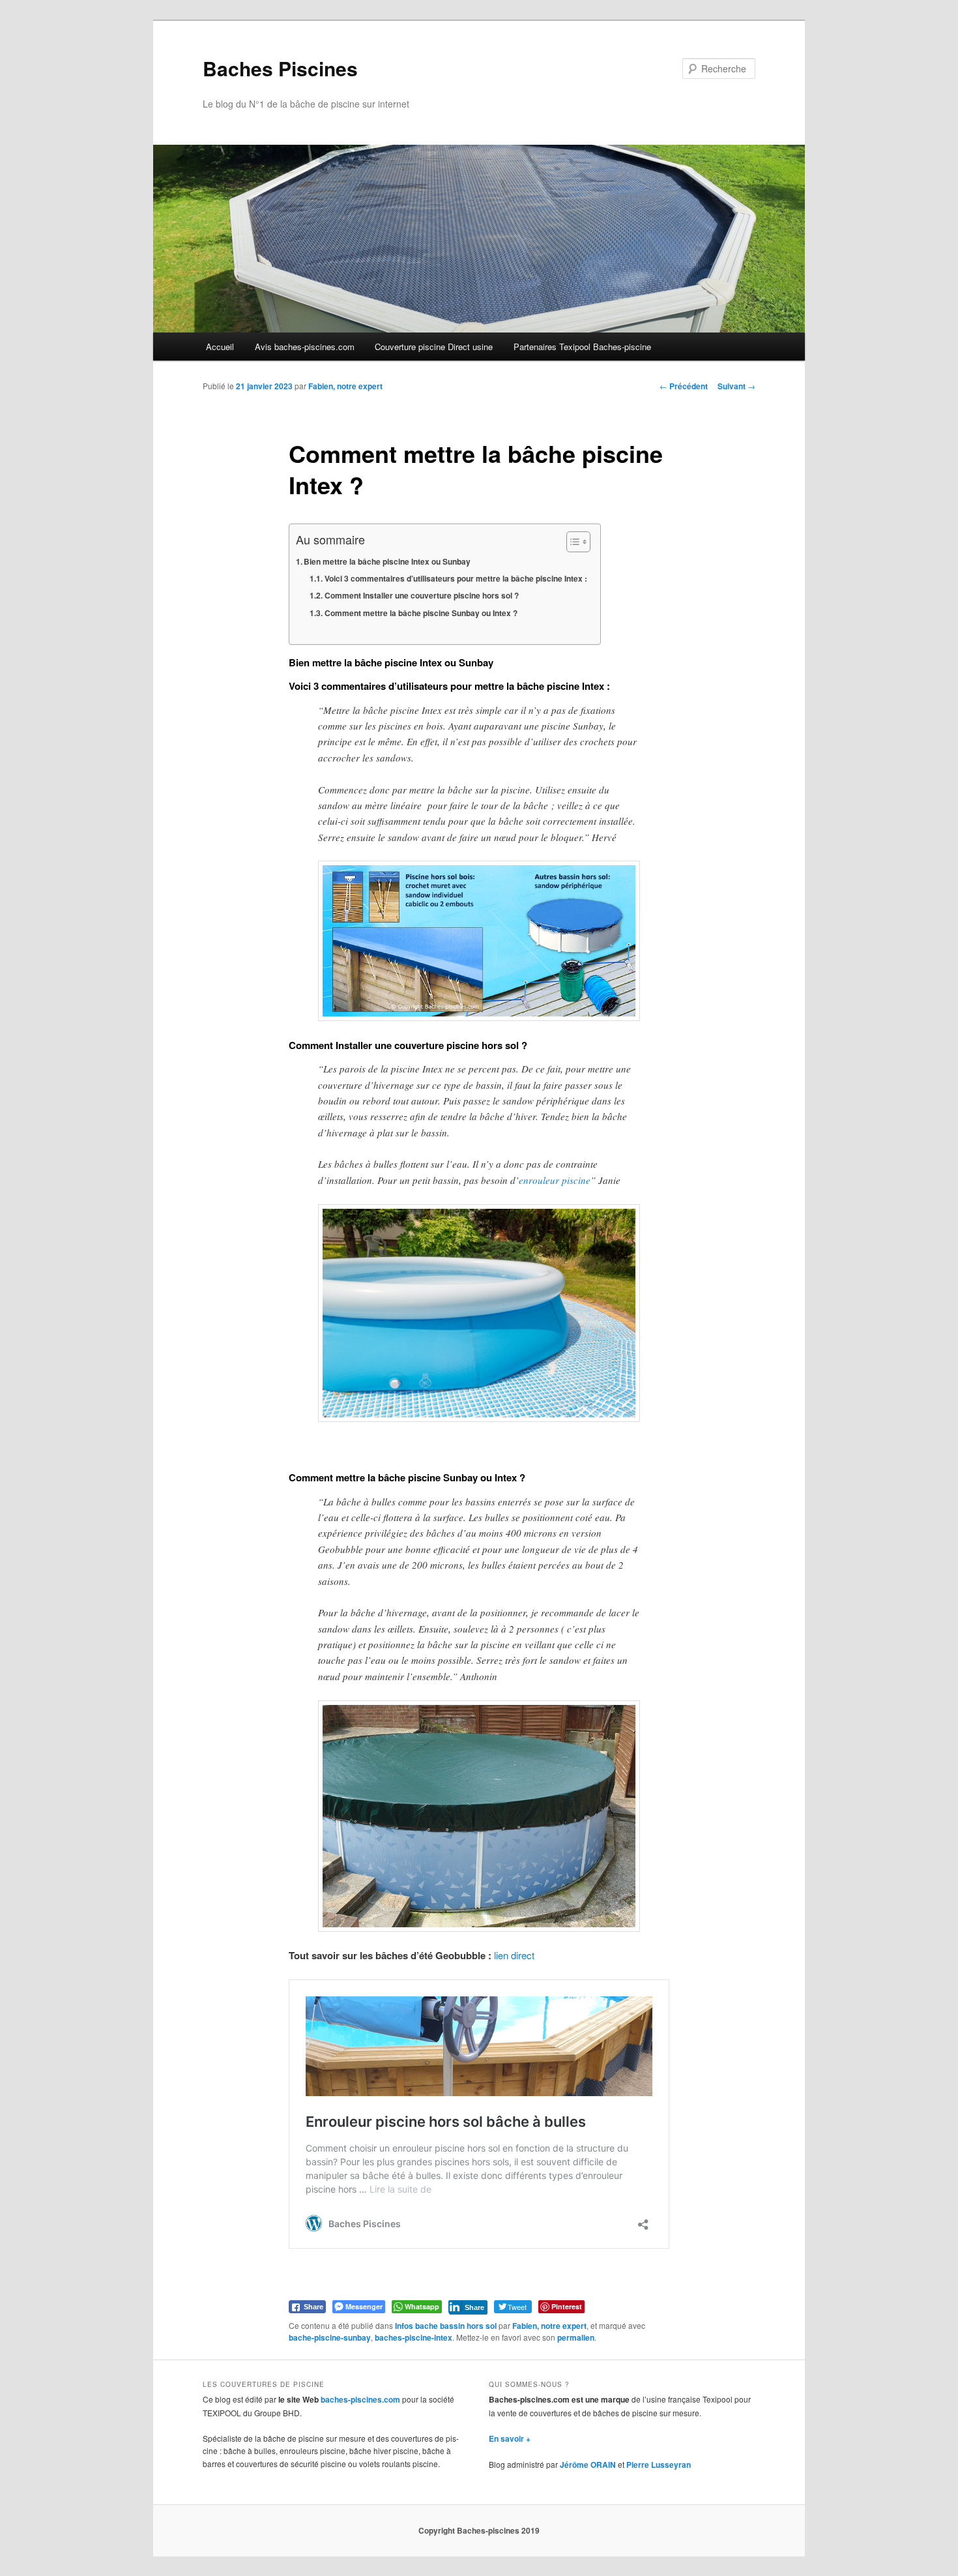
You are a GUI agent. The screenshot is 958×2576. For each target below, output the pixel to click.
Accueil (220, 347)
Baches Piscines (280, 68)
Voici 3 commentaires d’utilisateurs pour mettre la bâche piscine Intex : (456, 578)
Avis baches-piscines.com (305, 347)
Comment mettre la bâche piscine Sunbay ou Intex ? (421, 613)
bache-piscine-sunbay (330, 2337)
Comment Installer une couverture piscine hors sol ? (421, 595)
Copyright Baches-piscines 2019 (479, 2530)
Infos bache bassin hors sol (446, 2326)
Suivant (736, 386)
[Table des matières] (578, 542)
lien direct (514, 1955)
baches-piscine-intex (414, 2337)
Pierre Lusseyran (659, 2465)
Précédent (684, 386)
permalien (576, 2337)
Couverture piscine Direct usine (434, 347)
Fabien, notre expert (345, 386)
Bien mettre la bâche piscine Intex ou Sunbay (387, 561)
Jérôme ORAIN (588, 2465)
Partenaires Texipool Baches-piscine (582, 347)
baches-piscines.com (360, 2399)
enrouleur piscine (555, 1180)
